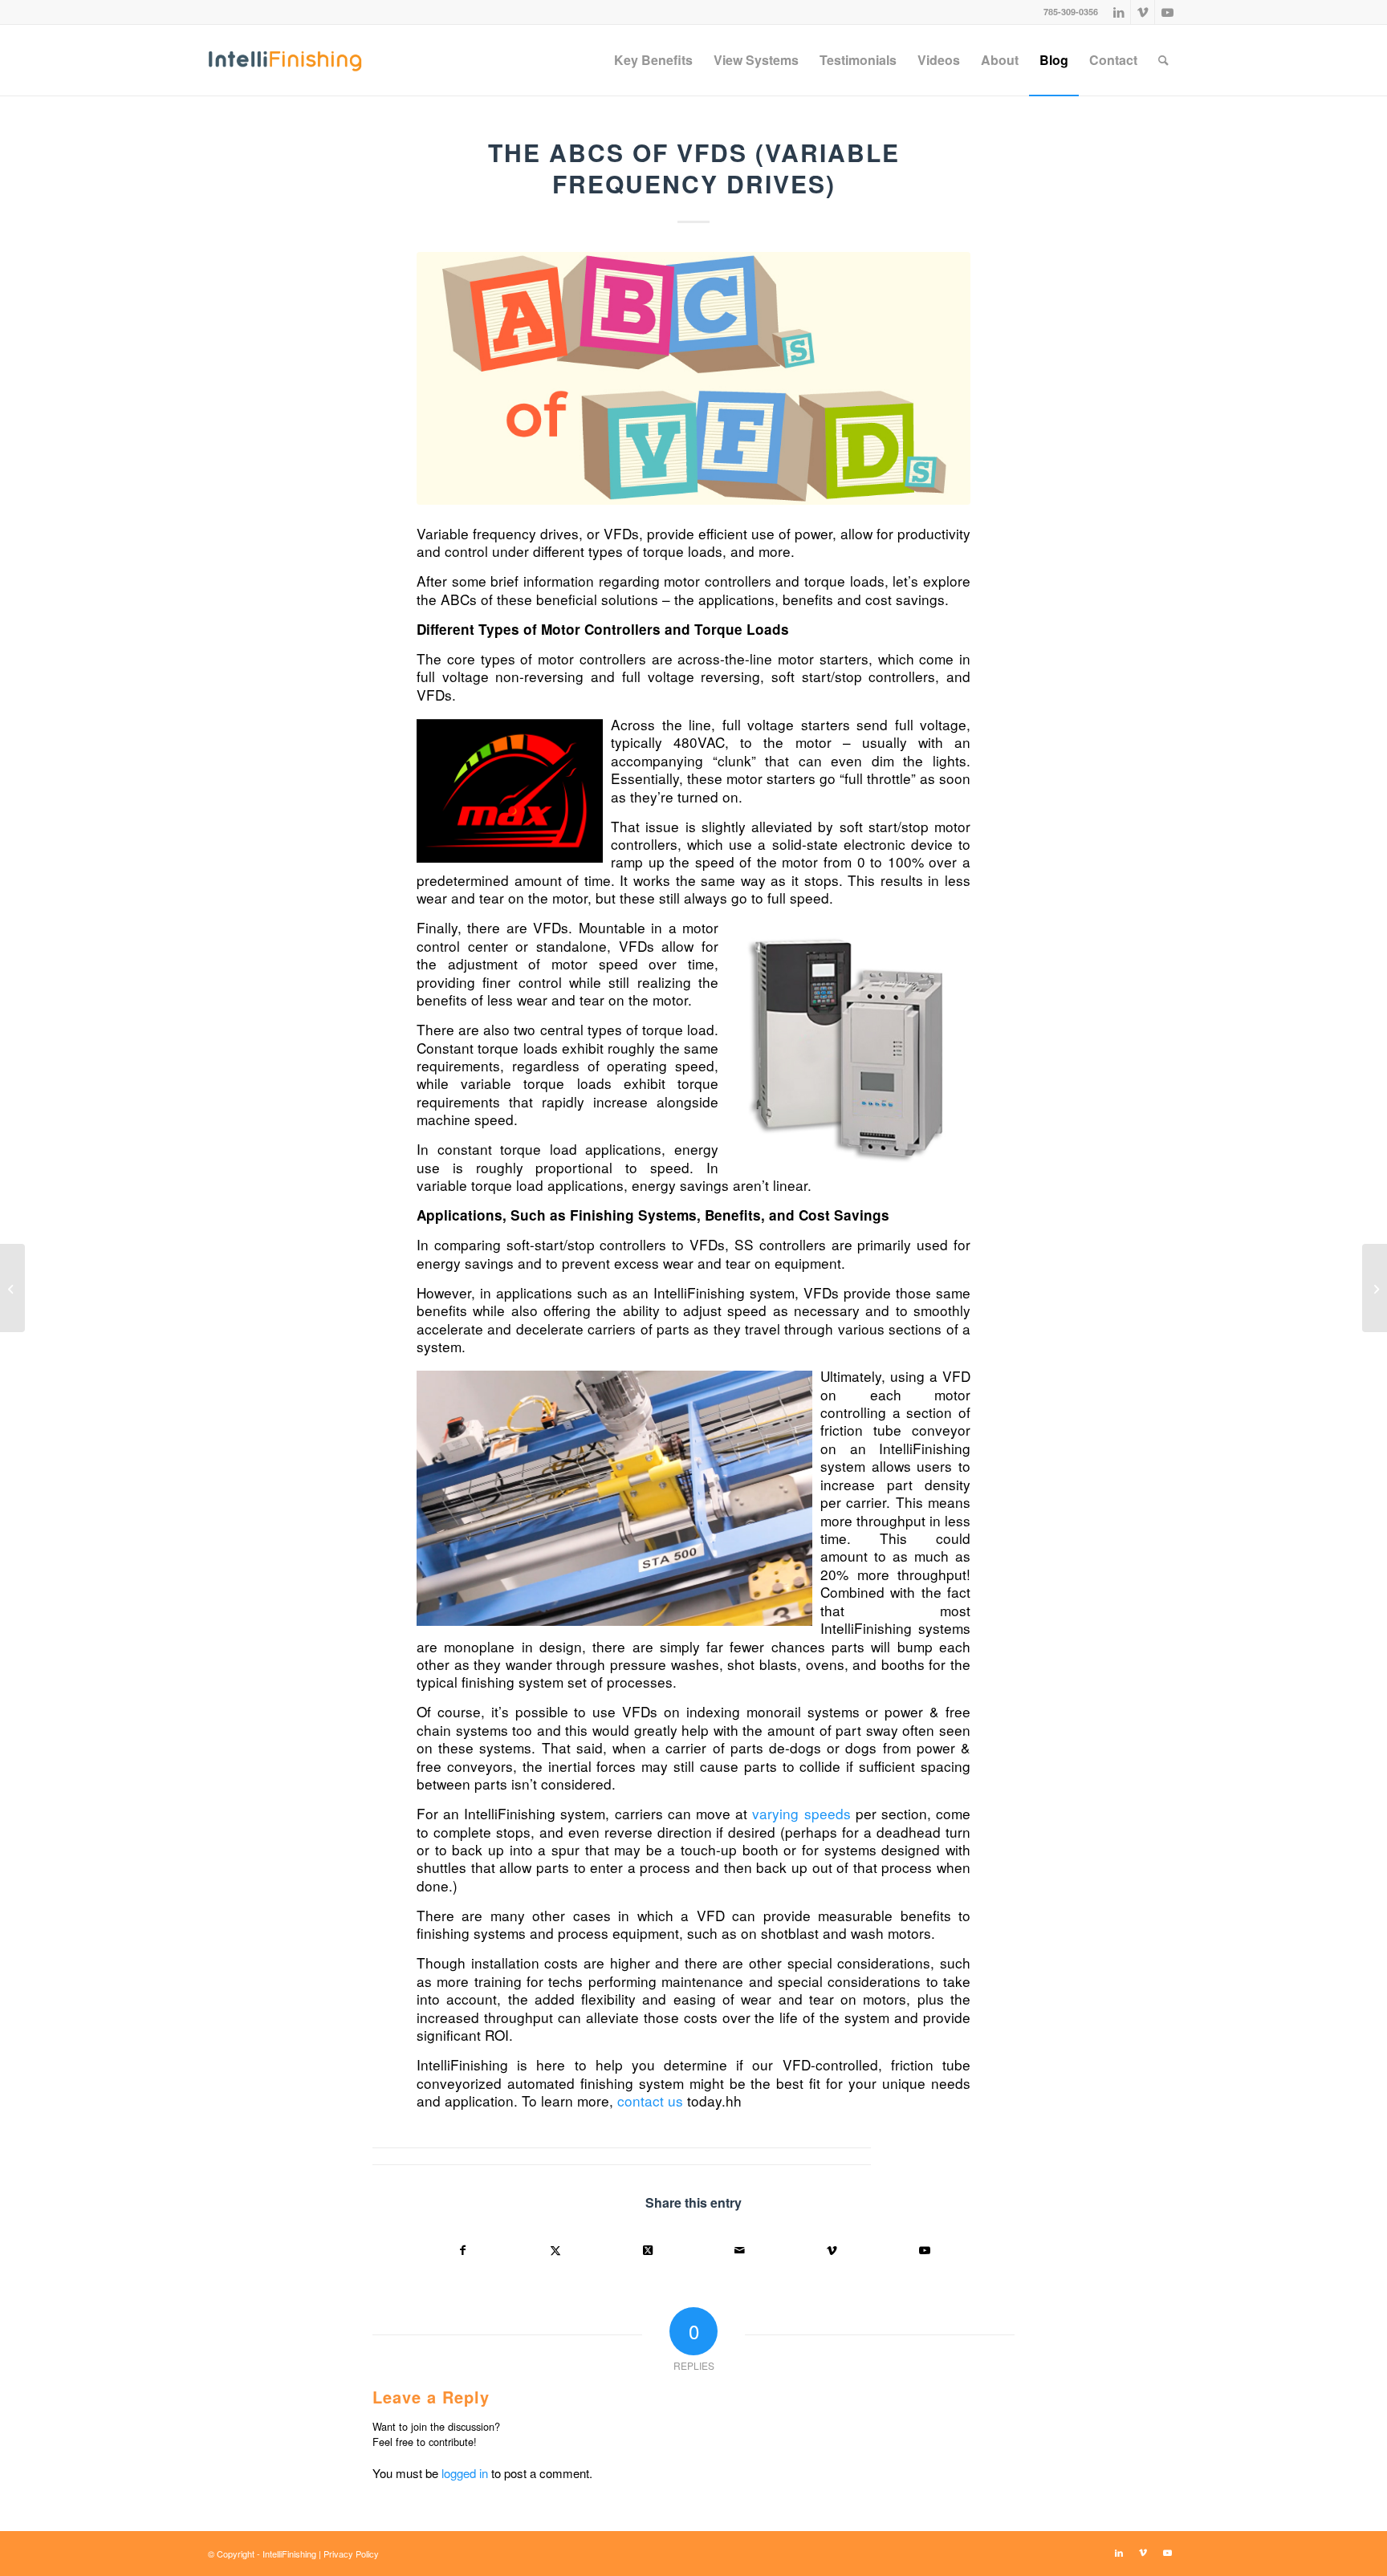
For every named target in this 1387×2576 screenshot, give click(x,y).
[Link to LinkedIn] (1119, 12)
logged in (465, 2473)
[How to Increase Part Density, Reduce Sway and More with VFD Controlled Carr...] (12, 1288)
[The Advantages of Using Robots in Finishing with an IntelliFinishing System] (1375, 1288)
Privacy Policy (351, 2554)
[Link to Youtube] (1167, 12)
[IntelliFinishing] (285, 60)
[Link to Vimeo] (1143, 12)
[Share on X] (555, 2250)
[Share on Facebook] (463, 2250)
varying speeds (801, 1813)
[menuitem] (653, 60)
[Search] (1163, 60)
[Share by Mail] (740, 2250)
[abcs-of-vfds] (693, 378)
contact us (650, 2101)
